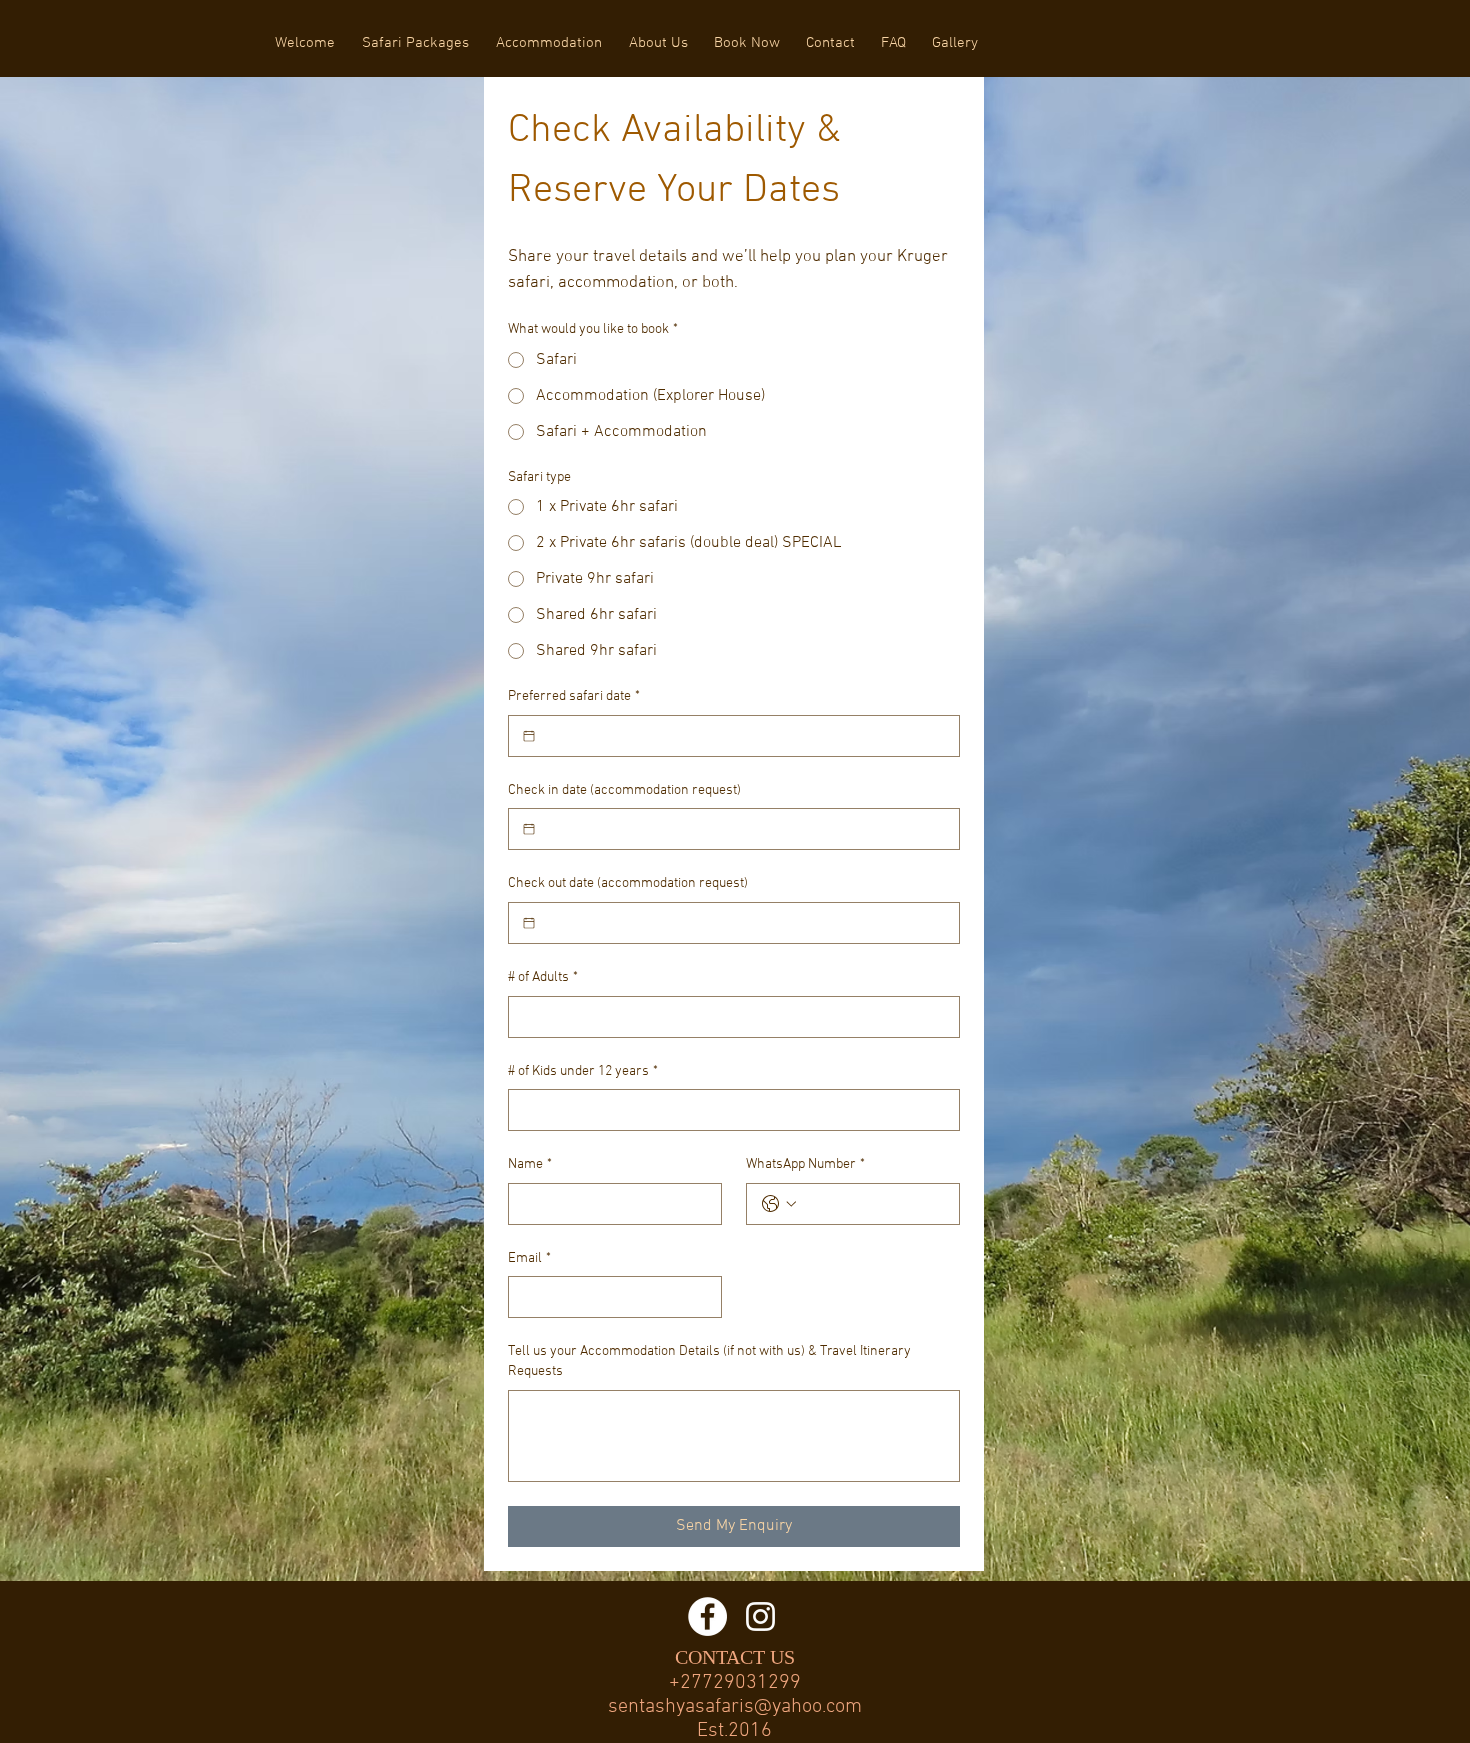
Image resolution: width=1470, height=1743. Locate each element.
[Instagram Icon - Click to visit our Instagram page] (760, 1616)
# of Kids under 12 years (583, 1071)
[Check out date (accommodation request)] (529, 923)
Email (529, 1258)
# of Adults (543, 977)
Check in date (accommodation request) (624, 790)
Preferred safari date (574, 696)
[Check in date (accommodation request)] (529, 829)
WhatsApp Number (805, 1164)
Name (530, 1164)
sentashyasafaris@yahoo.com (735, 1707)
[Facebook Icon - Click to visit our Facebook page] (707, 1616)
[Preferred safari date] (529, 736)
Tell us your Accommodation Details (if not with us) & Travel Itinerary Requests (709, 1361)
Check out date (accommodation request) (628, 883)
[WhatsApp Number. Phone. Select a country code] (779, 1204)
